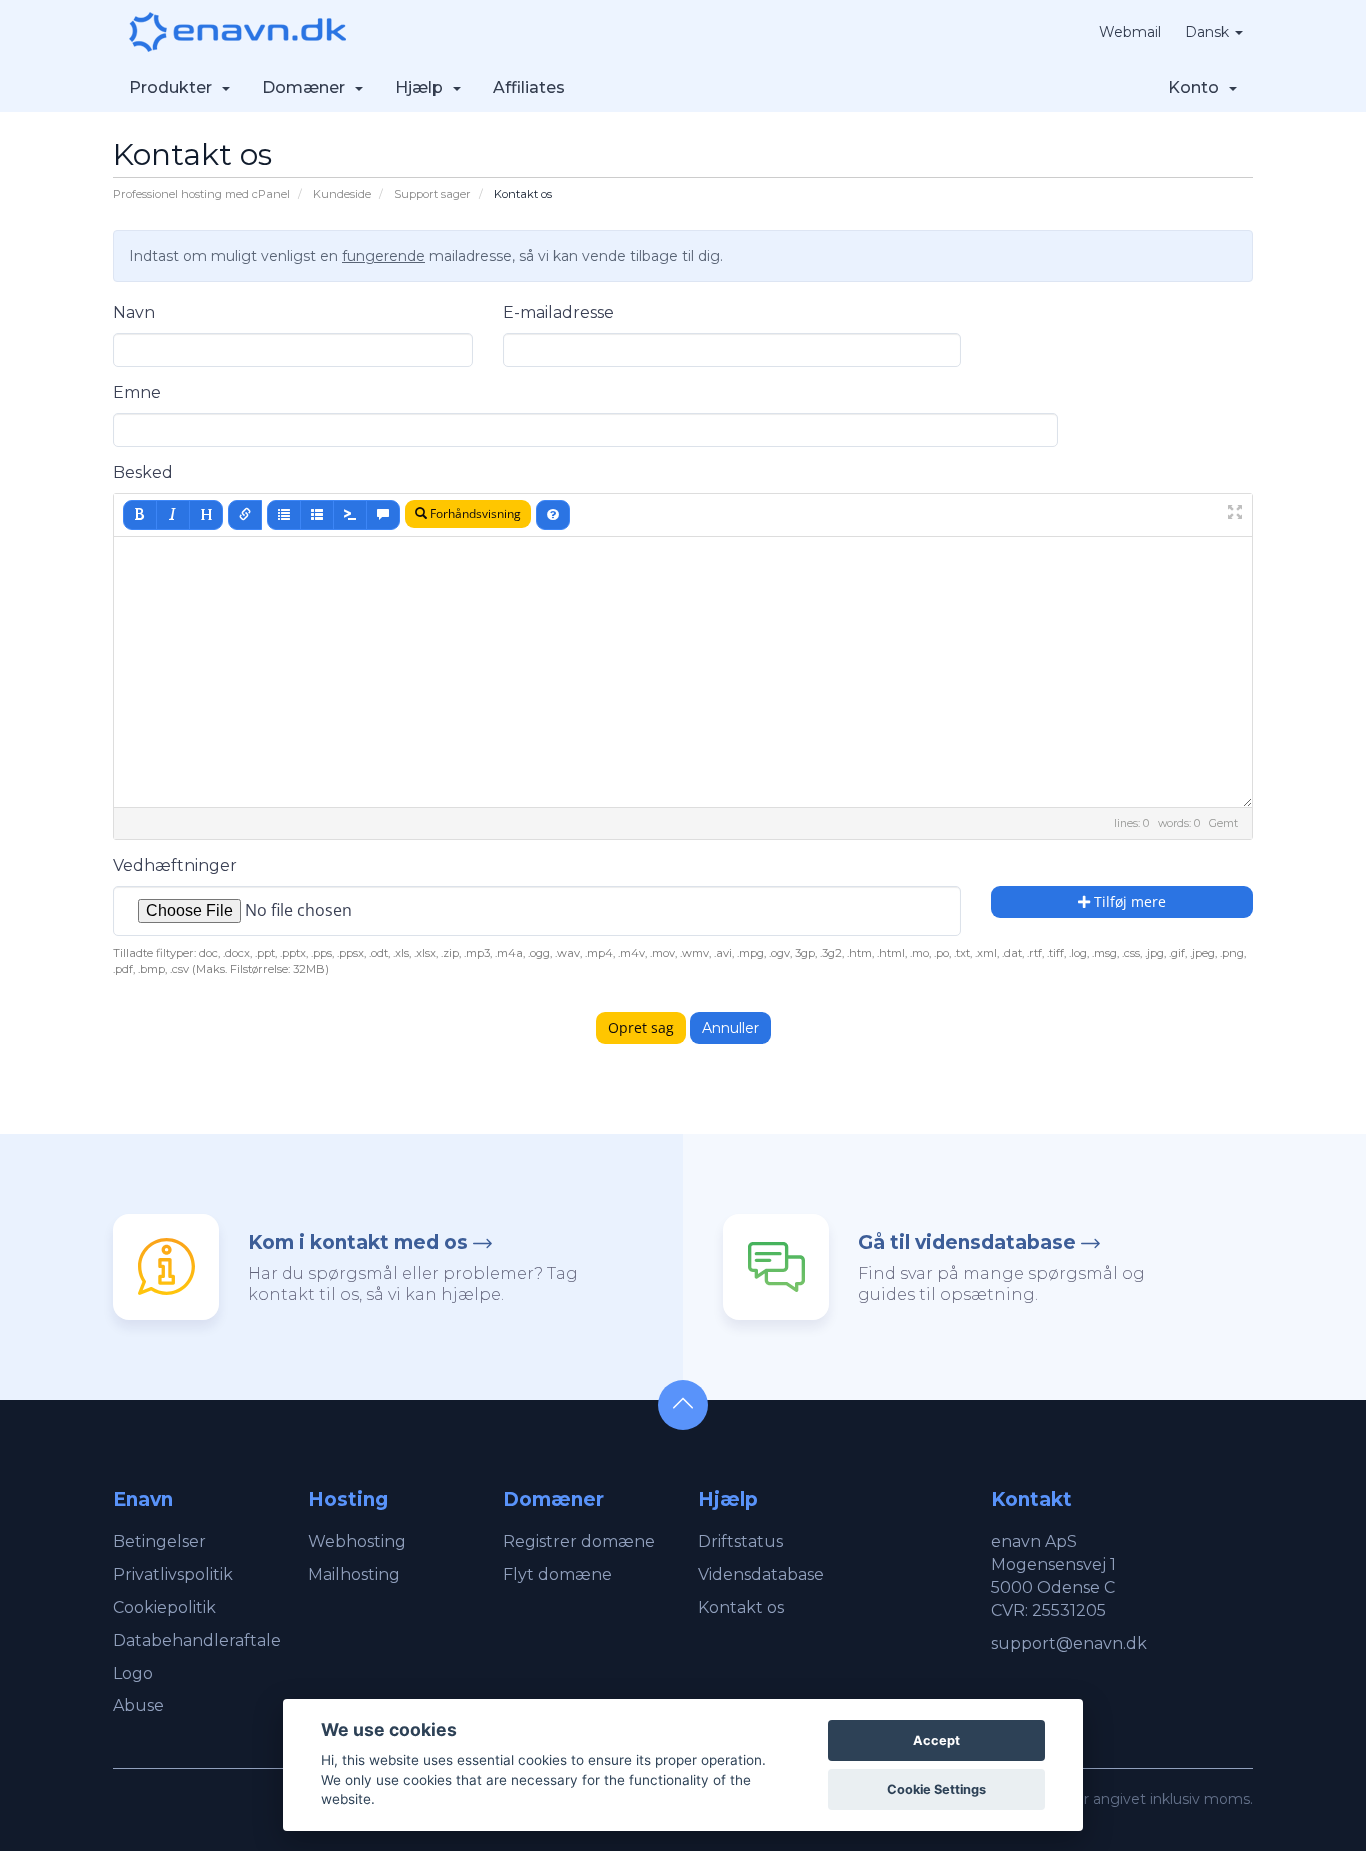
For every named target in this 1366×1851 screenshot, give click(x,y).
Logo (133, 1673)
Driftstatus (740, 1541)
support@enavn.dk (1069, 1643)
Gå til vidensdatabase (967, 1242)
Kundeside (342, 194)
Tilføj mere (1128, 901)
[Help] (553, 515)
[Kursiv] (173, 515)
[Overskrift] (206, 515)
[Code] (350, 515)
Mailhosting (354, 1574)
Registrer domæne (579, 1541)
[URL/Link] (245, 515)
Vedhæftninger (175, 865)
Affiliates (529, 87)
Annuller (730, 1028)
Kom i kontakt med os (358, 1242)
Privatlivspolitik (173, 1574)
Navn (134, 312)
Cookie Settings (936, 1789)
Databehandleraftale (197, 1640)
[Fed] (140, 515)
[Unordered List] (284, 515)
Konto (1197, 87)
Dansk (1209, 32)
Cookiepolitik (164, 1607)
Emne (137, 392)
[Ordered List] (317, 515)
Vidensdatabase (761, 1574)
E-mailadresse (558, 312)
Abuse (138, 1705)
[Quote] (383, 515)
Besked (143, 472)
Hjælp (423, 87)
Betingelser (159, 1541)
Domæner (307, 87)
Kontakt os (741, 1607)
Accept (936, 1740)
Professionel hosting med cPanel (201, 194)
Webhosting (357, 1541)
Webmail (1130, 32)
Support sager (432, 194)
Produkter (174, 87)
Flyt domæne (557, 1574)
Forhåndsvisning (474, 513)
